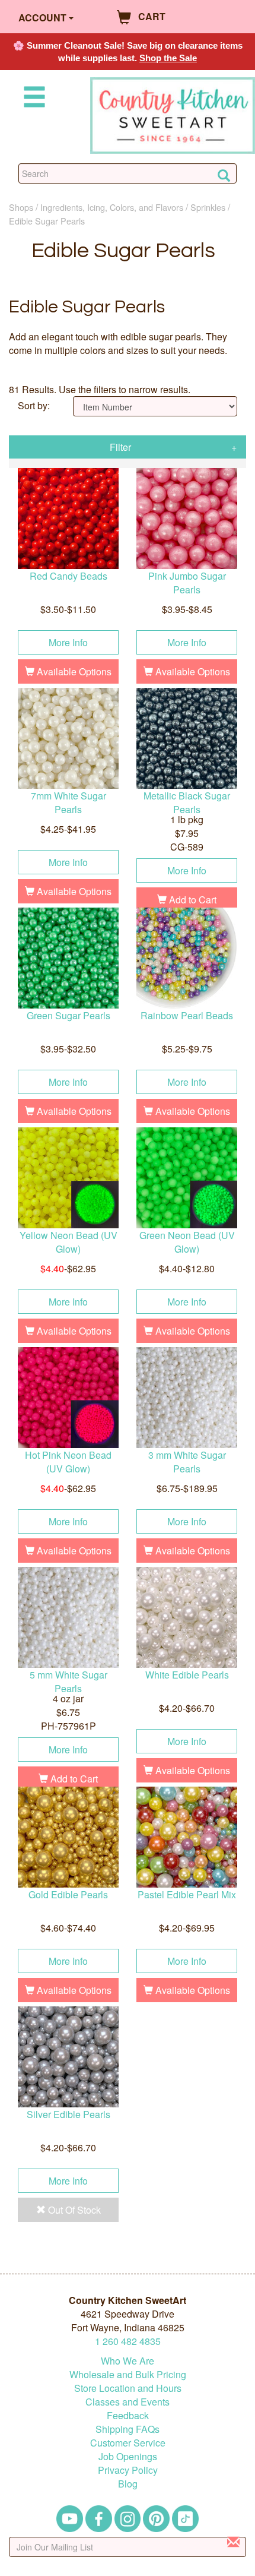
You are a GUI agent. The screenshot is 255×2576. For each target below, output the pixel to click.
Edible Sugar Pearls (47, 221)
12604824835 (128, 2341)
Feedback (128, 2415)
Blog (128, 2484)
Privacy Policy (128, 2470)
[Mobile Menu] (32, 99)
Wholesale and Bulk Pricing (128, 2374)
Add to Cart (192, 900)
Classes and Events (128, 2402)
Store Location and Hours (128, 2388)
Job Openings (128, 2456)
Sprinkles (208, 207)
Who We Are (128, 2361)
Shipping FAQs (128, 2429)
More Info (68, 642)
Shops (21, 207)
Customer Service (128, 2443)
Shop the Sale (168, 58)
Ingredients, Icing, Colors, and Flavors (112, 207)
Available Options (73, 671)
